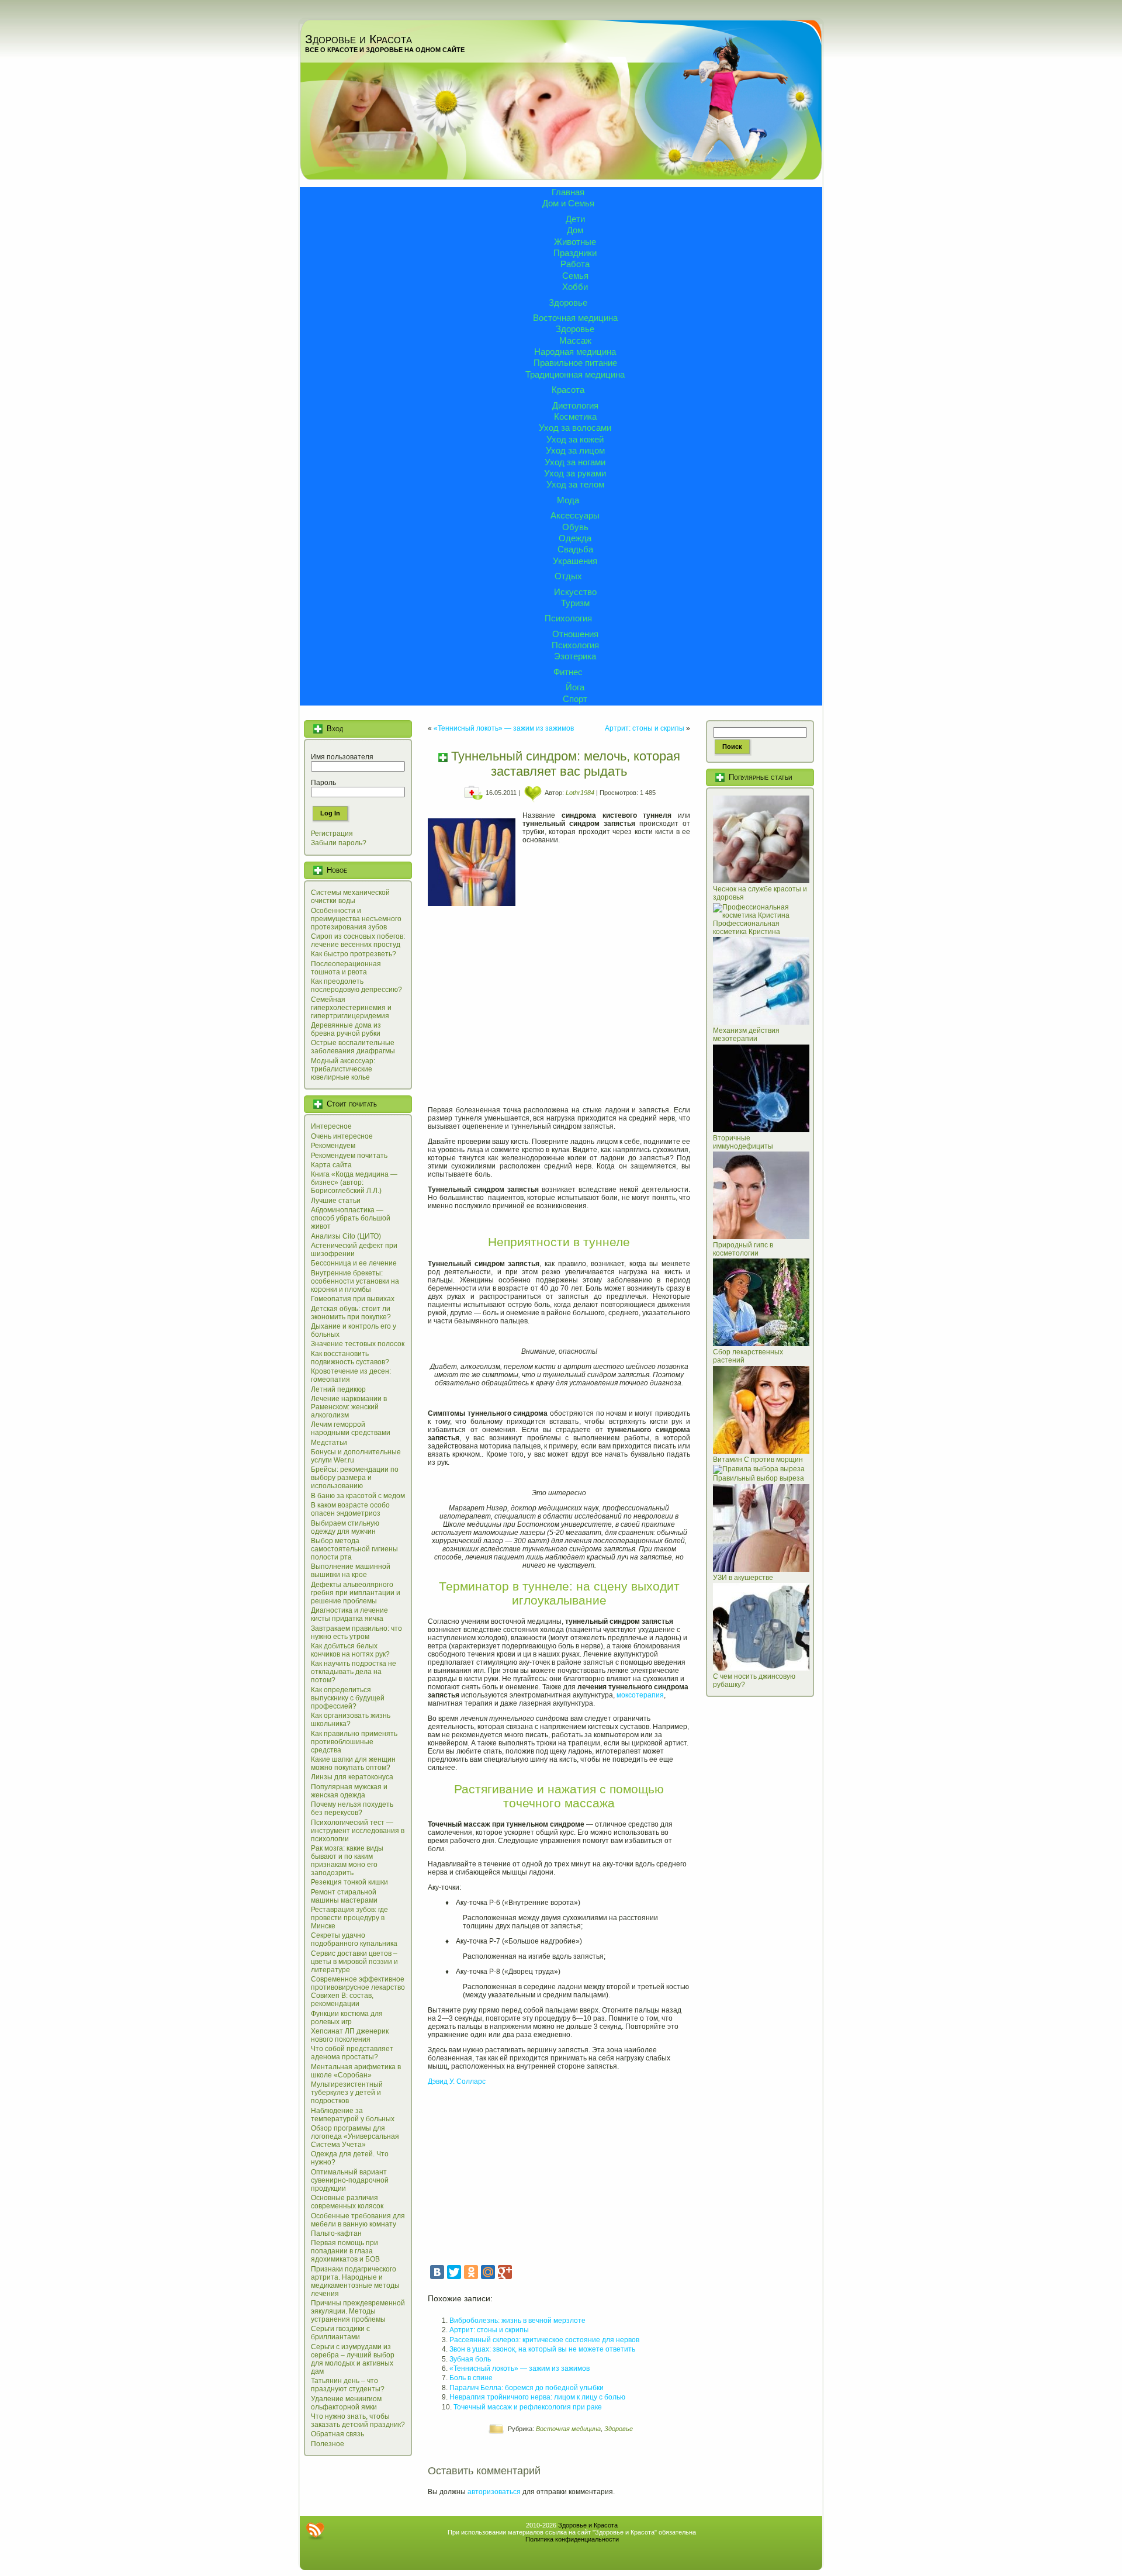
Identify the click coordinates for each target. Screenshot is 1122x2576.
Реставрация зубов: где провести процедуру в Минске (349, 1918)
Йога (575, 687)
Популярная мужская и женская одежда (349, 1791)
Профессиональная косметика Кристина (747, 928)
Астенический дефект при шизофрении (354, 1250)
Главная (568, 192)
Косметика (575, 416)
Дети (575, 219)
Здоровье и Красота (359, 39)
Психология (568, 618)
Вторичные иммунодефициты (743, 1142)
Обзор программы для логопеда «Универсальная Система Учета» (355, 2136)
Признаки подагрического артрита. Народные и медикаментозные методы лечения (355, 2281)
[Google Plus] (505, 2272)
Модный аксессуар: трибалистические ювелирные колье (343, 1069)
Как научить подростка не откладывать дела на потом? (354, 1672)
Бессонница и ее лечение (354, 1263)
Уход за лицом (575, 450)
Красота (568, 390)
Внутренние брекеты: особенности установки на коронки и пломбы (355, 1281)
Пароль (323, 783)
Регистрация (332, 834)
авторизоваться (494, 2492)
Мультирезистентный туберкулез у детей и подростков (347, 2093)
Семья (575, 276)
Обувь (575, 527)
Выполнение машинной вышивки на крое (351, 1571)
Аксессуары (575, 515)
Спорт (575, 699)
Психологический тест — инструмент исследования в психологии (358, 1831)
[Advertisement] (559, 1009)
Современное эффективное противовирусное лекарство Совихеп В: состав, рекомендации (358, 1991)
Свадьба (575, 549)
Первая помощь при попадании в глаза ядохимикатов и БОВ (345, 2251)
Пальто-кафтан (336, 2233)
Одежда (575, 538)
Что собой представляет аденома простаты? (352, 2053)
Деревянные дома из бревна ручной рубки (346, 1029)
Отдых (568, 576)
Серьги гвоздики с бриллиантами (340, 2333)
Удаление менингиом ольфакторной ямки (346, 2403)
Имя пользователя (342, 757)
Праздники (575, 253)
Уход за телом (575, 484)
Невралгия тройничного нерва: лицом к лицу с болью (537, 2397)
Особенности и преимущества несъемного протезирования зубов (356, 919)
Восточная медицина (575, 318)
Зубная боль (470, 2359)
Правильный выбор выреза (759, 1478)
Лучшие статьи (336, 1201)
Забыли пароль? (339, 843)
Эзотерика (575, 656)
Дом (575, 230)
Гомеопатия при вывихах (353, 1299)
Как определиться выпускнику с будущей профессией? (348, 1698)
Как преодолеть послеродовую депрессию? (356, 986)
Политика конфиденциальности (572, 2539)
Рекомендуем (333, 1146)
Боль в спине (471, 2378)
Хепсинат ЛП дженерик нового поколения (350, 2035)
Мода (568, 500)
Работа (575, 264)
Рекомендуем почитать (349, 1156)
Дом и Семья (568, 203)
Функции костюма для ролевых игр (347, 2018)
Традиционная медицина (575, 374)
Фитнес (568, 672)
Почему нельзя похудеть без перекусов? (352, 1809)
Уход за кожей (575, 439)
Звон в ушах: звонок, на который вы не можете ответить (542, 2349)
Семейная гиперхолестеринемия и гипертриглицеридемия (351, 1008)
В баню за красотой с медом (358, 1496)
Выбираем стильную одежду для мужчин (345, 1527)
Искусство (575, 592)
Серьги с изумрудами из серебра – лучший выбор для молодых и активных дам (353, 2359)
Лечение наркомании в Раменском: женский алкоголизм (349, 1407)
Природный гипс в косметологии (743, 1249)
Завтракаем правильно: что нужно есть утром (356, 1633)
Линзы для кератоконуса (352, 1777)
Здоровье (568, 302)
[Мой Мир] (488, 2272)
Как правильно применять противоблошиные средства (354, 1742)
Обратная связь (337, 2434)
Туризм (575, 603)
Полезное (328, 2444)
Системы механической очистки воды (350, 897)
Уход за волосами (575, 428)
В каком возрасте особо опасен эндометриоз (350, 1509)
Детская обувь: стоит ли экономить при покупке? (351, 1313)
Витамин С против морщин (758, 1460)
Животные (575, 242)
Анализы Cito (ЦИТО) (346, 1236)
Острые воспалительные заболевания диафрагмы (353, 1047)
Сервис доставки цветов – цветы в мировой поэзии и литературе (354, 1962)
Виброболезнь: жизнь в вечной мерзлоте (517, 2321)
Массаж (575, 340)
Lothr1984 (580, 793)
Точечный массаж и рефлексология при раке (528, 2407)
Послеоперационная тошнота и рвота (346, 968)
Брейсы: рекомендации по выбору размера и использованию (355, 1478)
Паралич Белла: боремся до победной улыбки (527, 2388)
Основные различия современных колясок (347, 2202)
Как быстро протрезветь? (354, 954)
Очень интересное (342, 1136)
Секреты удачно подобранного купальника (354, 1939)
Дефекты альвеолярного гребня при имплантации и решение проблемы (356, 1593)
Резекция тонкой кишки (349, 1882)
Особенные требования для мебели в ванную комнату (358, 2220)
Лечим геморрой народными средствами (351, 1429)
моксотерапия (640, 1695)
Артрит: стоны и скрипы (645, 728)
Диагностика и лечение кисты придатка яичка (349, 1614)
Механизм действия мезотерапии (746, 1035)
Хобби (575, 287)
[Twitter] (454, 2272)
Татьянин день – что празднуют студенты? (348, 2385)
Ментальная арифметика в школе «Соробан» (356, 2071)
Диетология (575, 405)
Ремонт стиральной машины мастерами (344, 1896)
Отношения (575, 634)
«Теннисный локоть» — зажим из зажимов (504, 728)
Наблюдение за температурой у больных (353, 2115)
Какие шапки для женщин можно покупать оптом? (353, 1764)
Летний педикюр (338, 1389)
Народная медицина (575, 352)
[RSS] (315, 2531)
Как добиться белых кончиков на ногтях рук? (350, 1650)
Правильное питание (575, 363)
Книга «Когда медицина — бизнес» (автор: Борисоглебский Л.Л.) (354, 1182)
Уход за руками (575, 473)
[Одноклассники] (471, 2272)
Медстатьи (329, 1443)
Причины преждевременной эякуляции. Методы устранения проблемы (358, 2311)
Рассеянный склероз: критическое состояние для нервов (544, 2340)
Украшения (575, 561)
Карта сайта (331, 1165)
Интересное (331, 1126)
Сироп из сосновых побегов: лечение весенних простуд (358, 941)
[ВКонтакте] (437, 2272)
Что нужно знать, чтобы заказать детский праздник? (358, 2421)
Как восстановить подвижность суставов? (350, 1358)
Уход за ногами (575, 462)
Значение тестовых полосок (358, 1344)
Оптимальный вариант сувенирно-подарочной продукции (350, 2180)
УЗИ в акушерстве (743, 1578)
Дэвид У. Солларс (457, 2081)
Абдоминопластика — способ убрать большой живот (351, 1218)
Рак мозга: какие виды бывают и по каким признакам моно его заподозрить (347, 1861)
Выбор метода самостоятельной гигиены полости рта (354, 1549)
